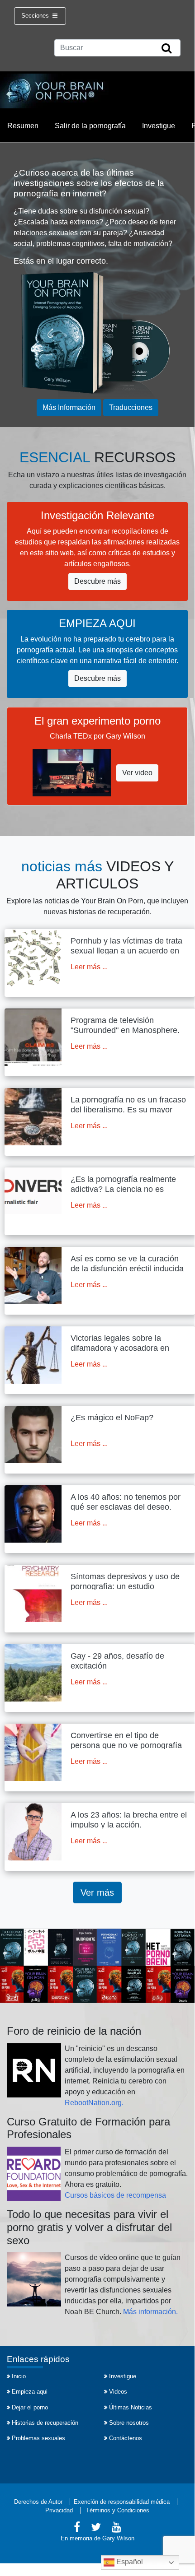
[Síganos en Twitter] (96, 2528)
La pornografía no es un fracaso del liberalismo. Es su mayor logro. (128, 1109)
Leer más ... (89, 967)
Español (129, 2562)
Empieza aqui (30, 2392)
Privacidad (59, 2510)
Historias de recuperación (45, 2423)
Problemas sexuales (38, 2438)
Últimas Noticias (131, 2407)
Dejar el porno (30, 2407)
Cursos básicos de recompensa (115, 2195)
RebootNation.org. (94, 2103)
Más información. (150, 2312)
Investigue (159, 126)
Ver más (97, 1892)
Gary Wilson (118, 2538)
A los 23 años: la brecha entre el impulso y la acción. (129, 1820)
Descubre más (97, 581)
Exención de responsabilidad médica (122, 2502)
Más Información (69, 407)
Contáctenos (126, 2438)
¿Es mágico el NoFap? (112, 1418)
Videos (118, 2392)
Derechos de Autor (38, 2502)
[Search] (166, 49)
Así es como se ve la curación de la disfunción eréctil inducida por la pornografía (127, 1268)
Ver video (137, 773)
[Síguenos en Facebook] (77, 2528)
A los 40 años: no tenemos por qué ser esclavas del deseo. (126, 1502)
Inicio (19, 2376)
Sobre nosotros (129, 2423)
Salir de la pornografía (90, 126)
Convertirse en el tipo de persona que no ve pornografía (126, 1740)
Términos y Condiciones (118, 2510)
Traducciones (131, 407)
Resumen (23, 126)
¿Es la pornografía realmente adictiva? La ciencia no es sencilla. (123, 1189)
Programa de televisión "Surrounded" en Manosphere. (125, 1025)
